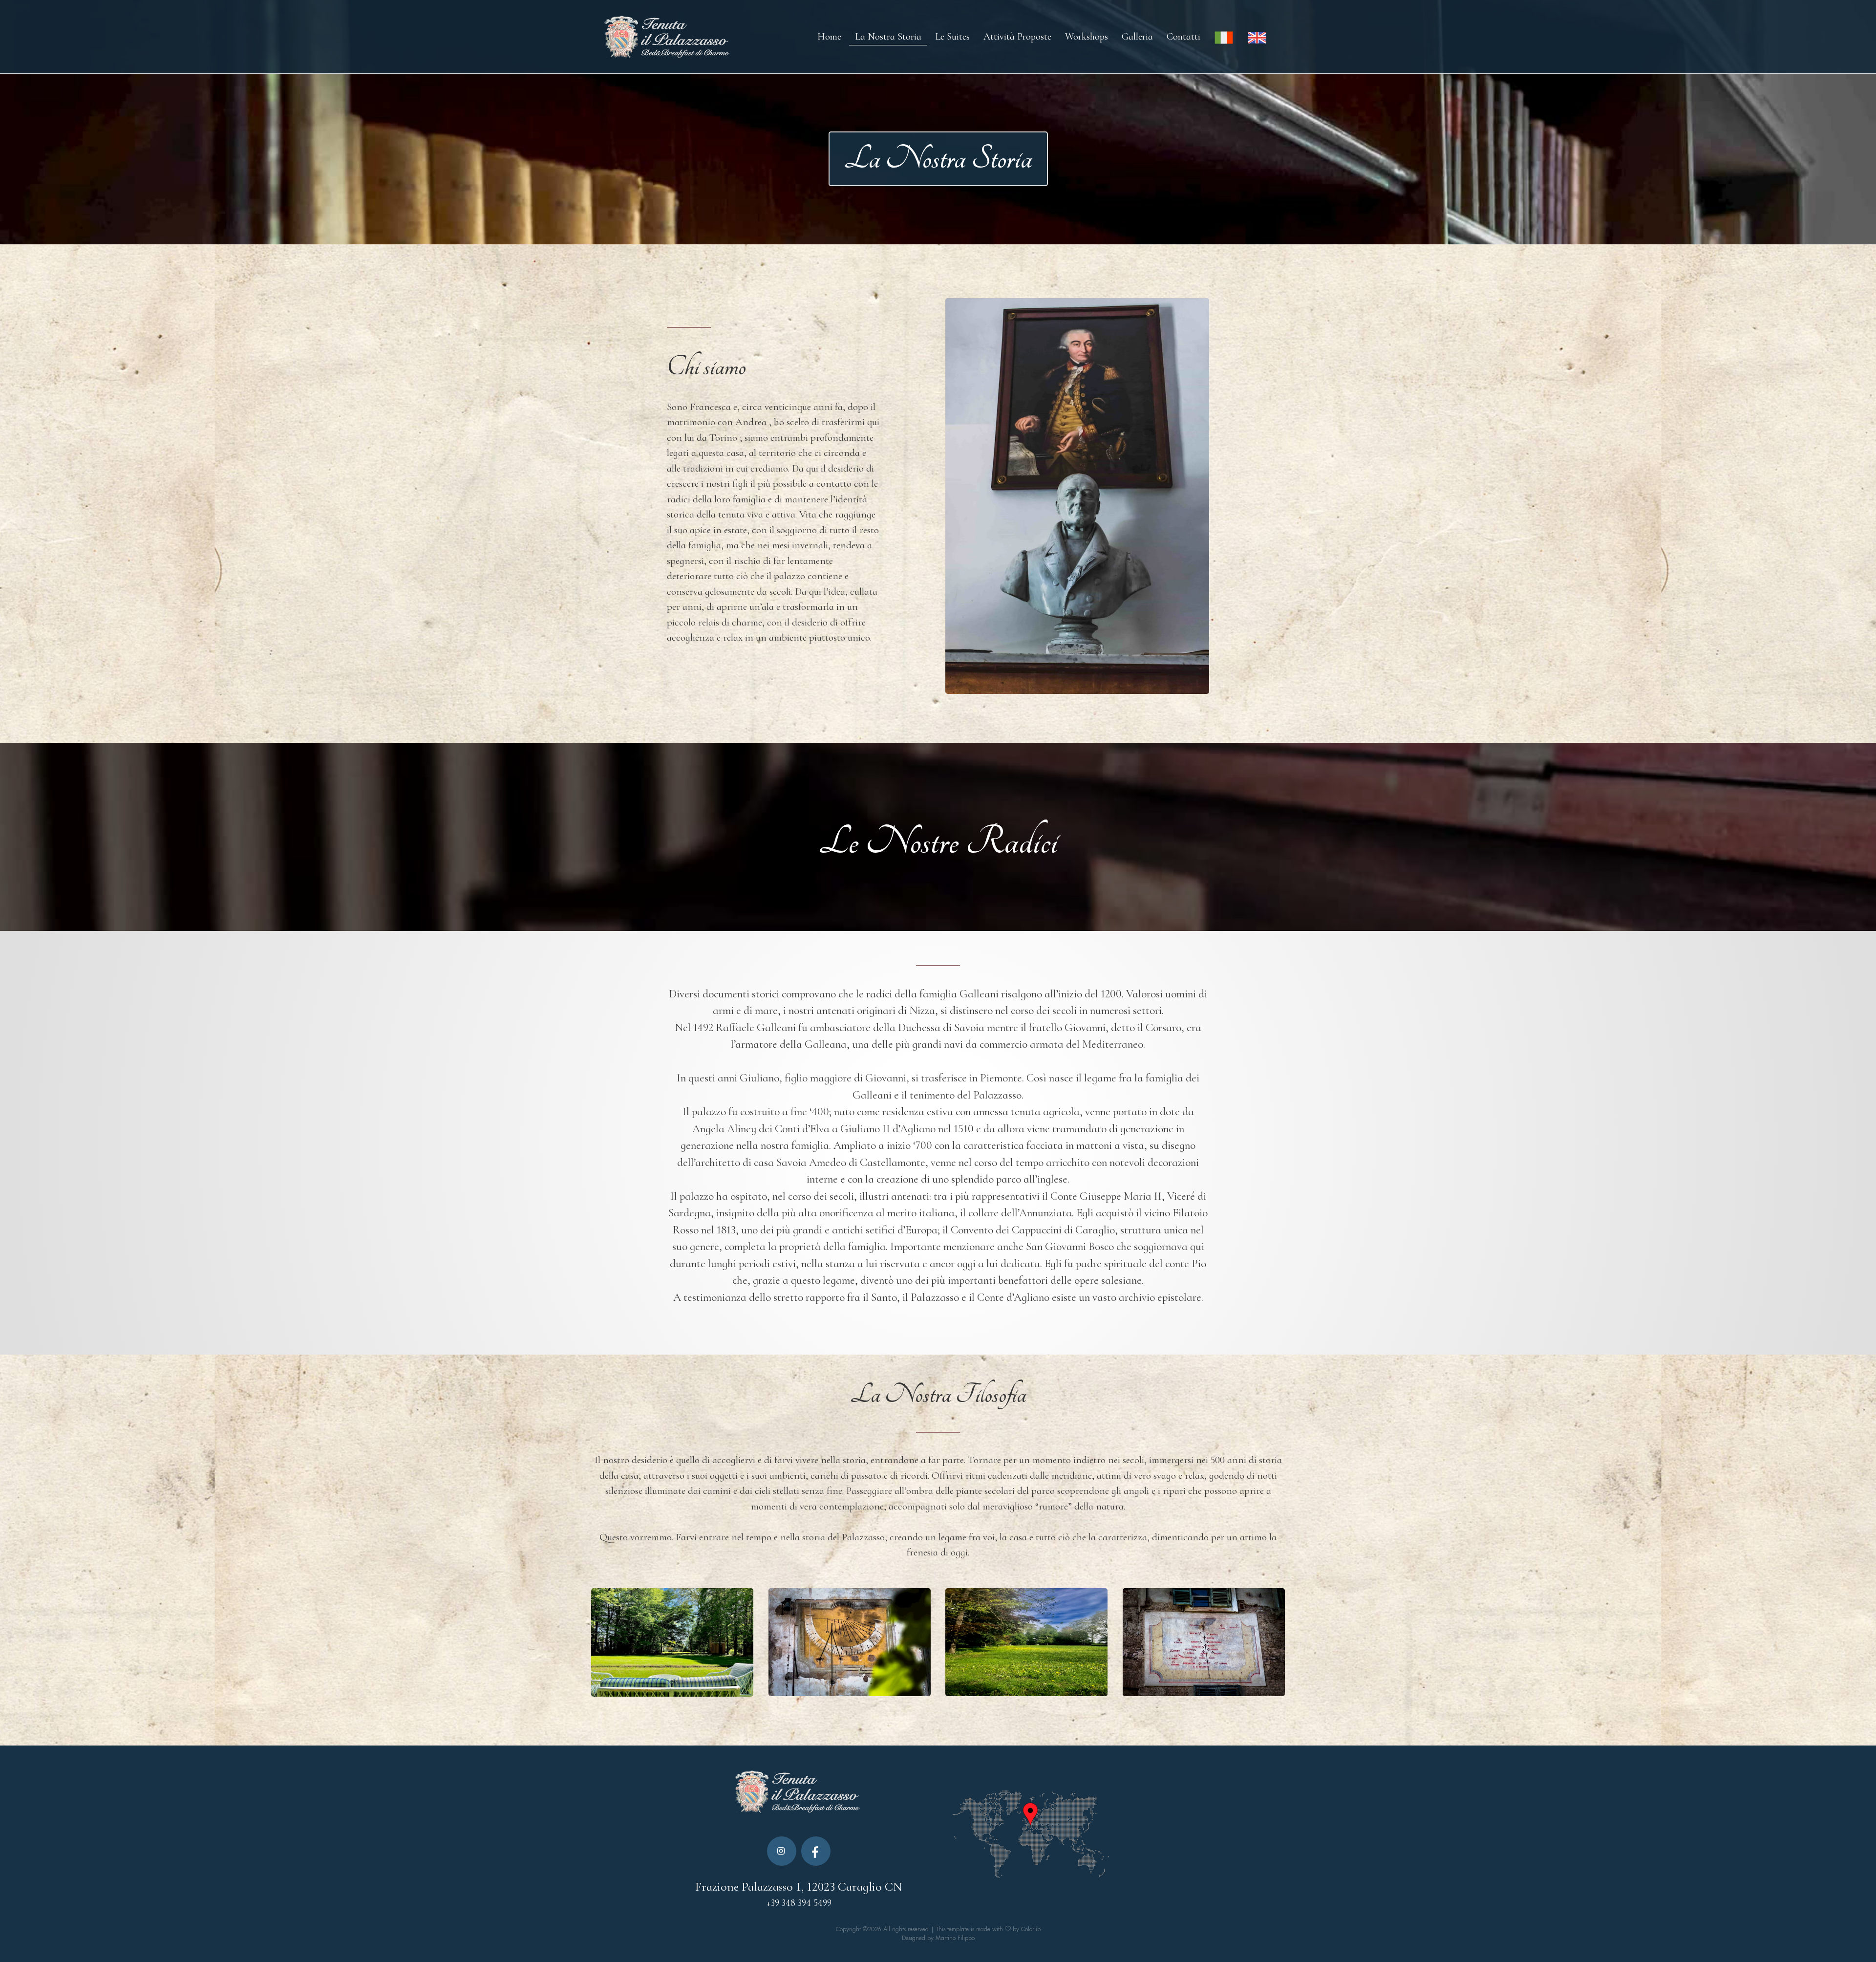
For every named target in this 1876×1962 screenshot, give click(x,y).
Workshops (1087, 37)
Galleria (1137, 37)
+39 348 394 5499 (799, 1903)
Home (829, 37)
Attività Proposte (1017, 37)
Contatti (1183, 37)
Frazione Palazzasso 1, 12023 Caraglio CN (799, 1887)
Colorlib (1031, 1929)
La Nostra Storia (888, 37)
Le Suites (952, 37)
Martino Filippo (955, 1938)
